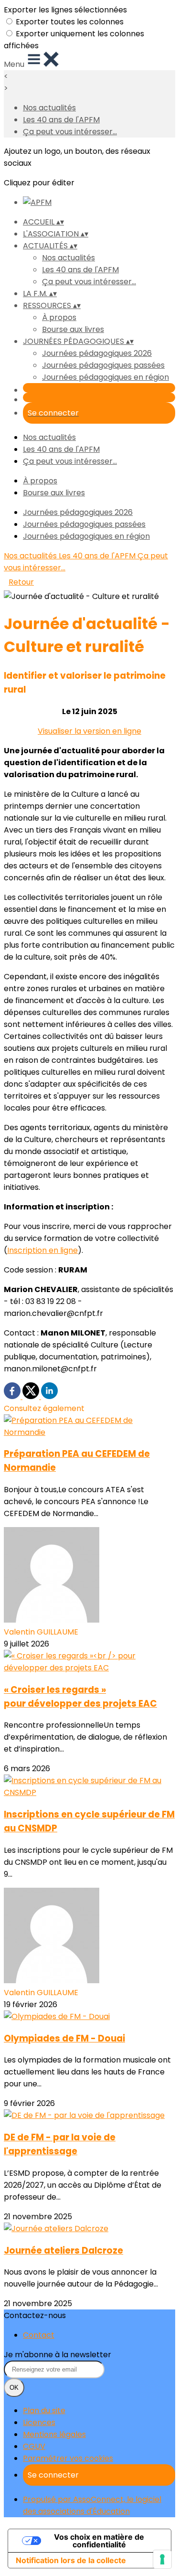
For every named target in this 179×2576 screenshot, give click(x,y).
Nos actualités (49, 108)
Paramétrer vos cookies (68, 2458)
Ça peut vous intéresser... (70, 132)
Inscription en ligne (42, 1250)
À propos (59, 317)
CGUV (34, 2446)
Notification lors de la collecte (71, 2560)
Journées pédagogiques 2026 (97, 353)
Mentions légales (54, 2434)
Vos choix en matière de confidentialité (99, 2541)
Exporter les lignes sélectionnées (65, 10)
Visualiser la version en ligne (89, 731)
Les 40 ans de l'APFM (61, 120)
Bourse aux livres (73, 329)
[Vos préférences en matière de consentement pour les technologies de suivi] (162, 2559)
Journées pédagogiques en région (105, 377)
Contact (39, 2335)
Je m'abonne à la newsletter (58, 2355)
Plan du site (44, 2410)
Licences (39, 2422)
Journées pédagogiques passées (103, 365)
